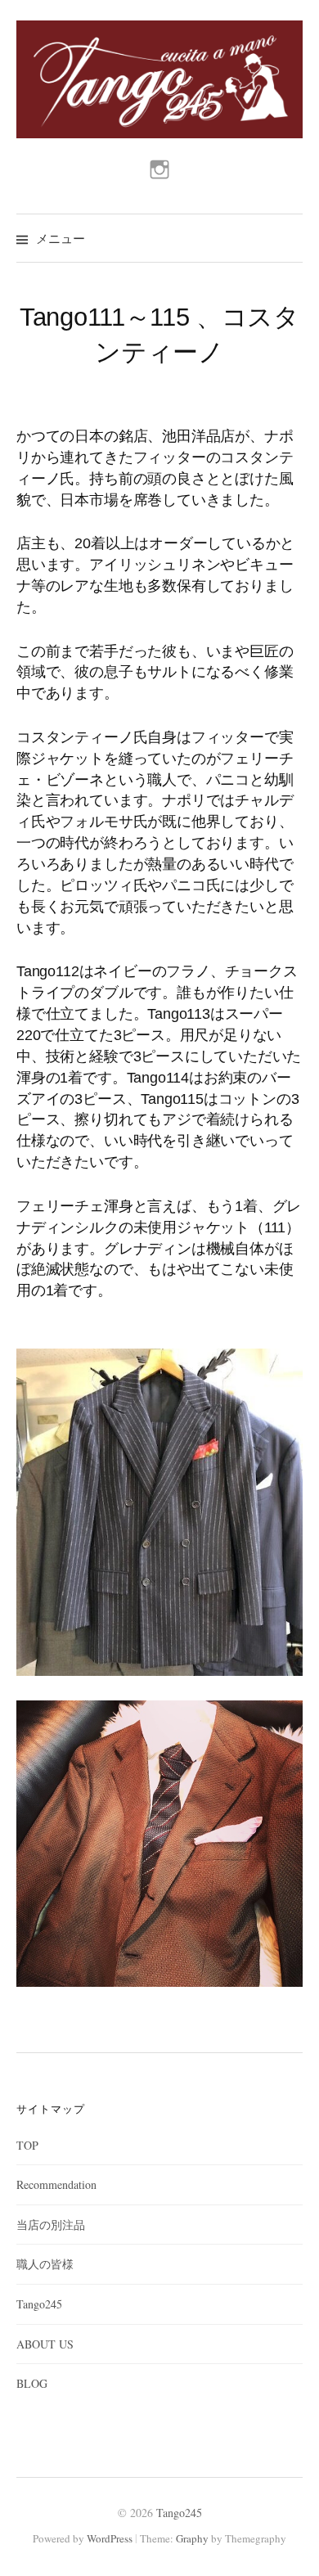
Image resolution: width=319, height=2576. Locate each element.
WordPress (110, 2538)
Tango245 (39, 2304)
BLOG (32, 2383)
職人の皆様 (45, 2264)
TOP (27, 2145)
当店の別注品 (51, 2225)
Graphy (192, 2538)
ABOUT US (45, 2344)
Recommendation (56, 2184)
